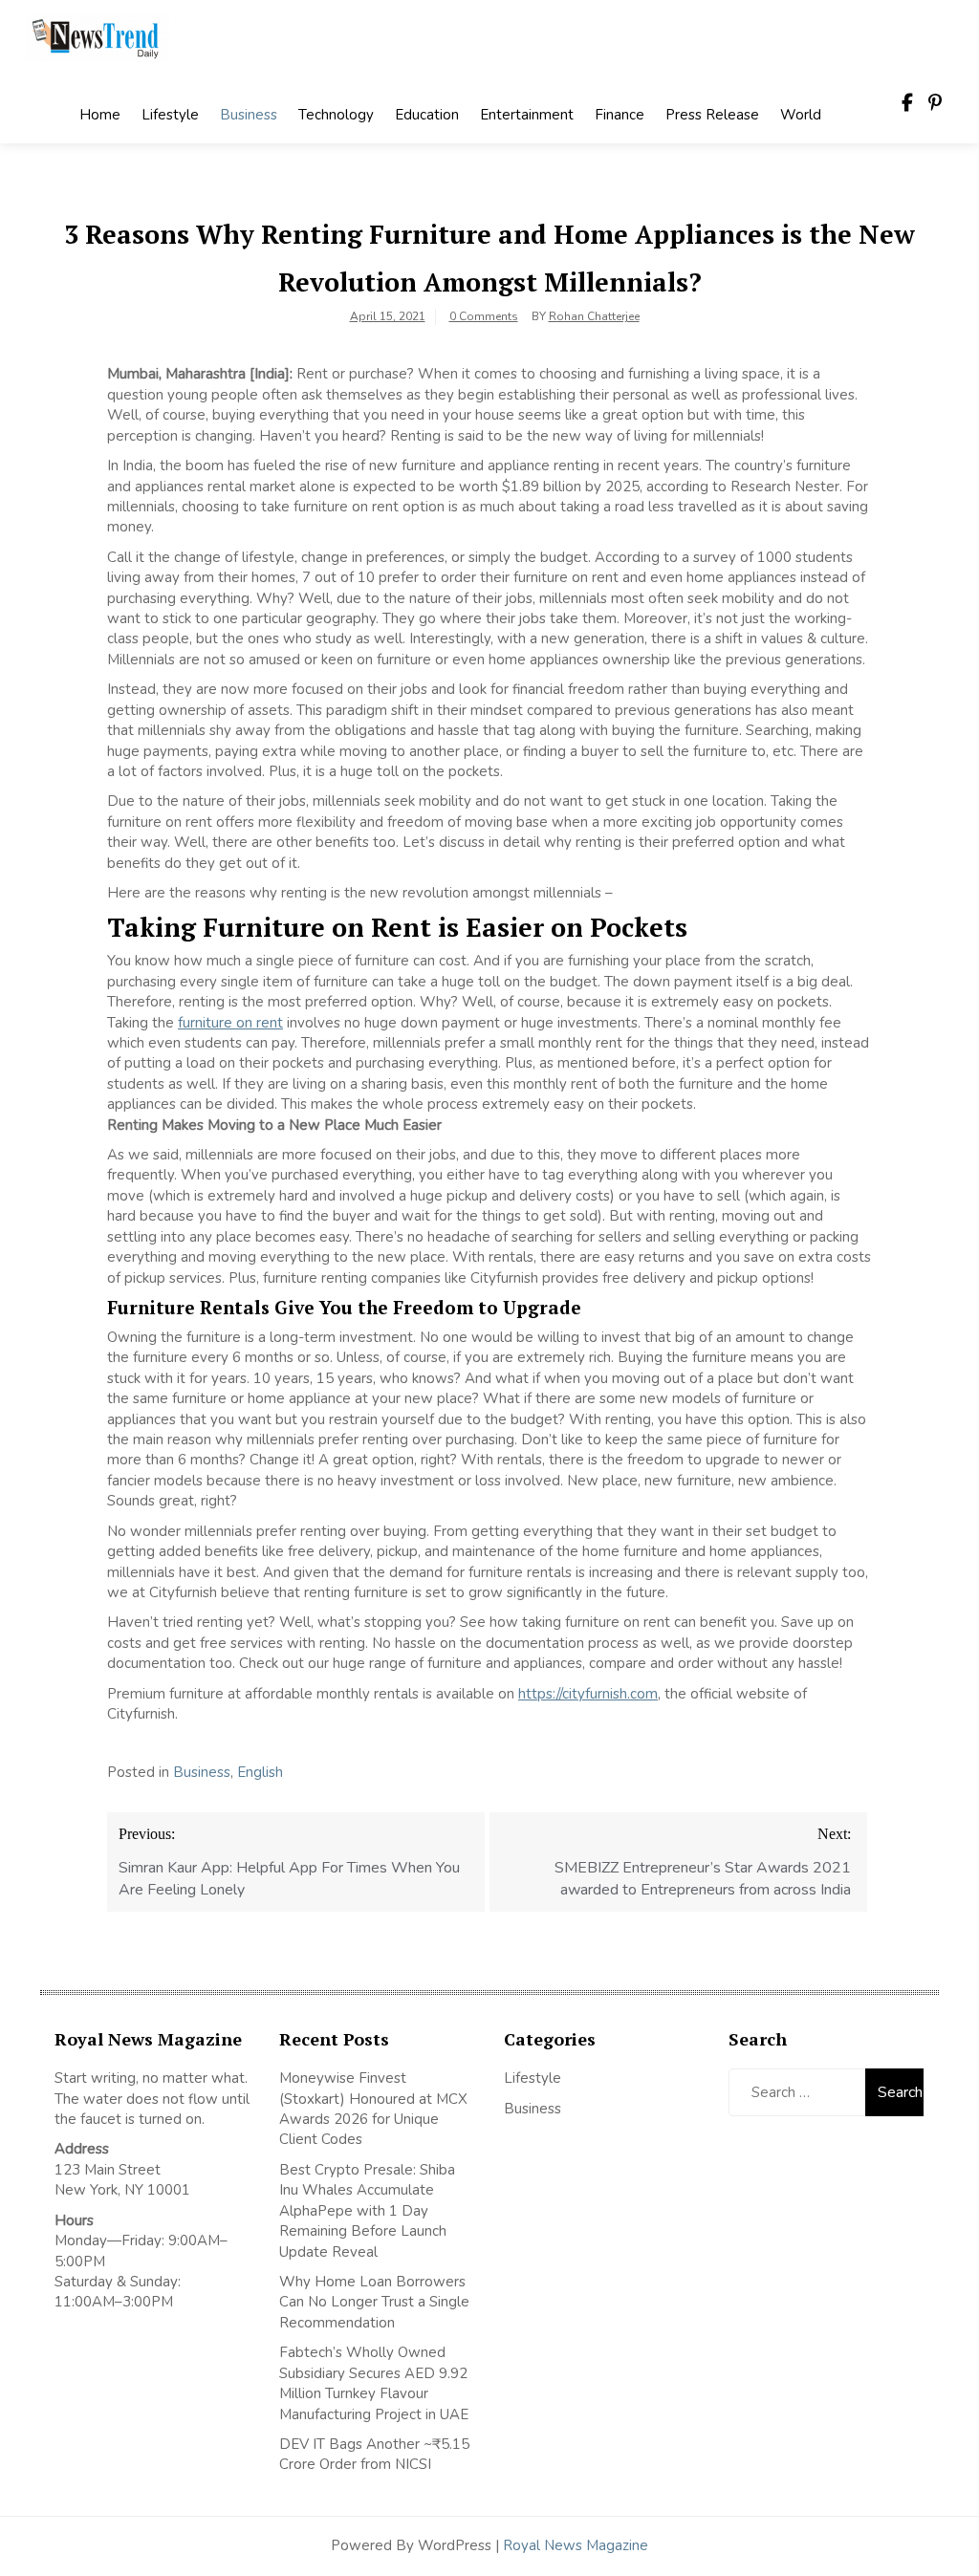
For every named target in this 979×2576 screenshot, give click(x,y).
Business (249, 115)
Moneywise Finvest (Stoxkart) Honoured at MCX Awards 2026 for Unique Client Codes (373, 2109)
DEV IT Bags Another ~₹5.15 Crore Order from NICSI (374, 2454)
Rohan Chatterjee (594, 316)
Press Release (712, 115)
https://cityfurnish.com (588, 1694)
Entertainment (527, 115)
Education (427, 115)
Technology (336, 115)
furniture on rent (230, 1023)
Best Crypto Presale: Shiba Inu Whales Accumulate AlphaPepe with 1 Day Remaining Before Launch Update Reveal (367, 2211)
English (260, 1772)
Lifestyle (170, 115)
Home (100, 115)
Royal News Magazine (576, 2545)
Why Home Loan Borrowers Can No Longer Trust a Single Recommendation (374, 2302)
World (801, 115)
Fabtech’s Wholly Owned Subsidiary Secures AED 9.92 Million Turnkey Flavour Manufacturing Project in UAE (374, 2383)
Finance (620, 115)
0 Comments (484, 316)
